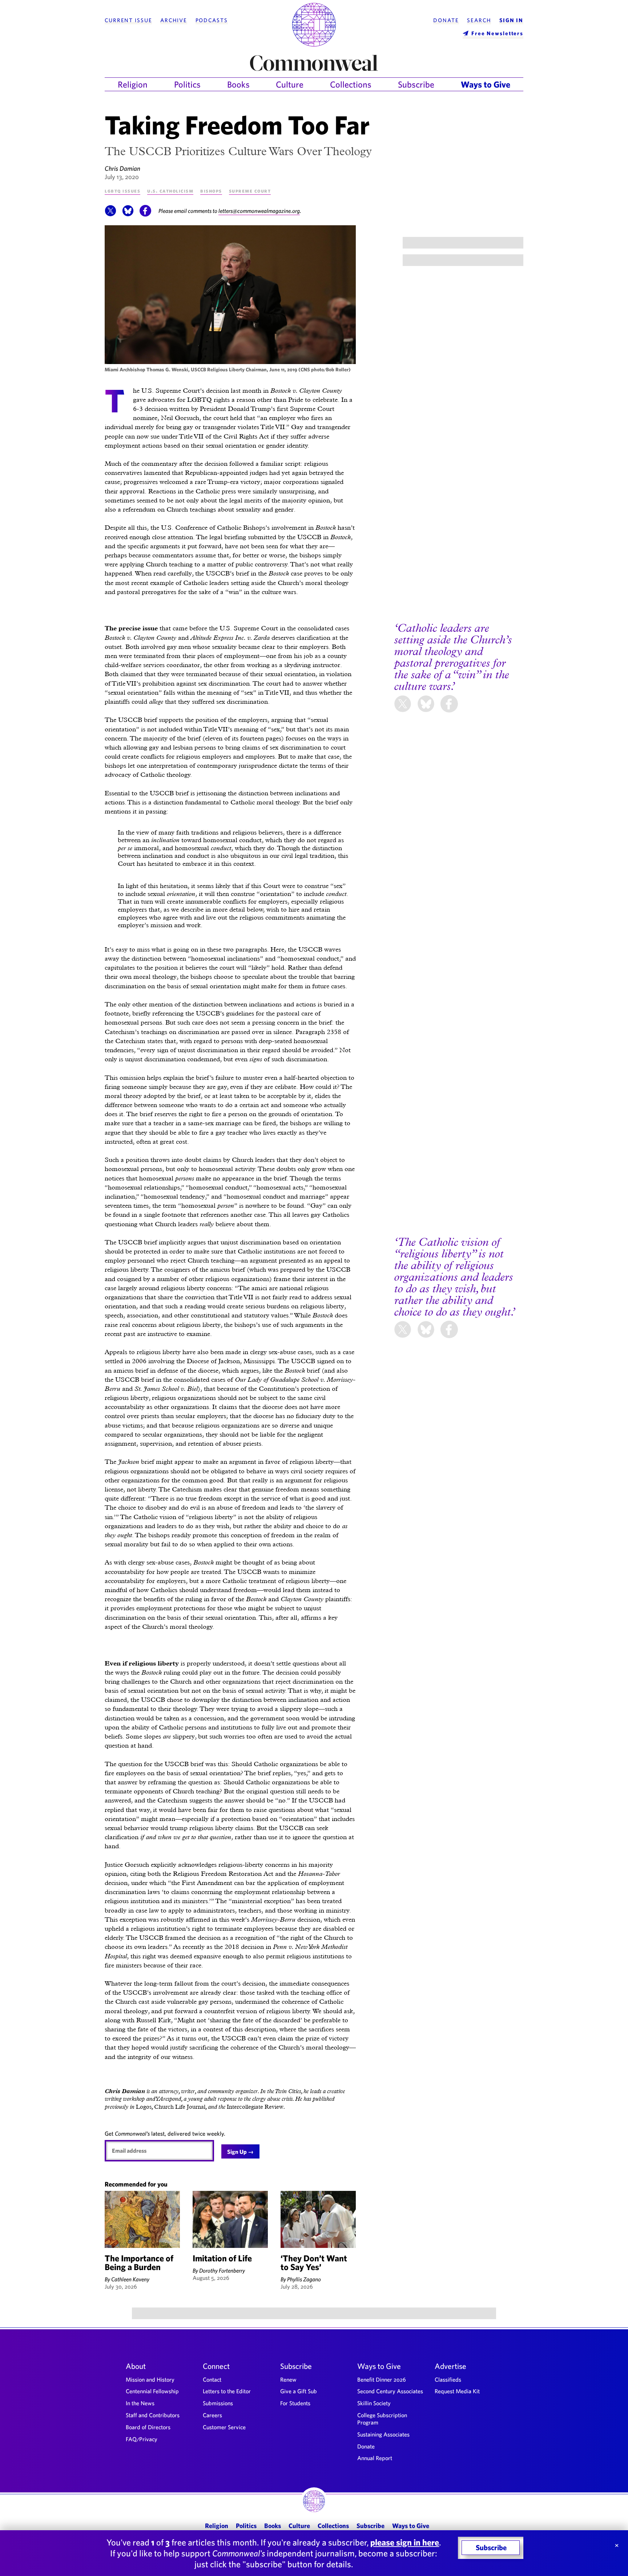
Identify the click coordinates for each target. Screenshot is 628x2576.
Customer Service (224, 2427)
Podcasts (212, 20)
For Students (295, 2403)
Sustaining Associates (383, 2434)
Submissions (218, 2403)
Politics (187, 84)
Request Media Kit (457, 2391)
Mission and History (150, 2379)
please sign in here (405, 2542)
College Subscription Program (382, 2419)
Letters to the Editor (227, 2391)
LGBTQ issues (122, 191)
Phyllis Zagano (304, 2279)
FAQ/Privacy (142, 2439)
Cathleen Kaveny (130, 2279)
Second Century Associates (390, 2391)
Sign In (511, 20)
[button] (110, 214)
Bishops (211, 191)
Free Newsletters (497, 33)
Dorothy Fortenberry (222, 2270)
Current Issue (128, 20)
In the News (140, 2403)
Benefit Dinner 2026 (382, 2379)
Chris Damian (122, 168)
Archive (174, 20)
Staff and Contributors (153, 2415)
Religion (133, 84)
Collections (351, 84)
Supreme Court (250, 191)
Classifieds (448, 2379)
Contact (212, 2379)
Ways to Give (486, 84)
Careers (212, 2415)
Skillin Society (374, 2403)
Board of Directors (148, 2427)
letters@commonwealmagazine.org (259, 211)
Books (238, 84)
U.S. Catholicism (170, 191)
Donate (446, 20)
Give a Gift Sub (299, 2391)
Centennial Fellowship (152, 2391)
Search (479, 20)
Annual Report (375, 2458)
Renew (288, 2379)
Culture (290, 84)
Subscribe (416, 84)
